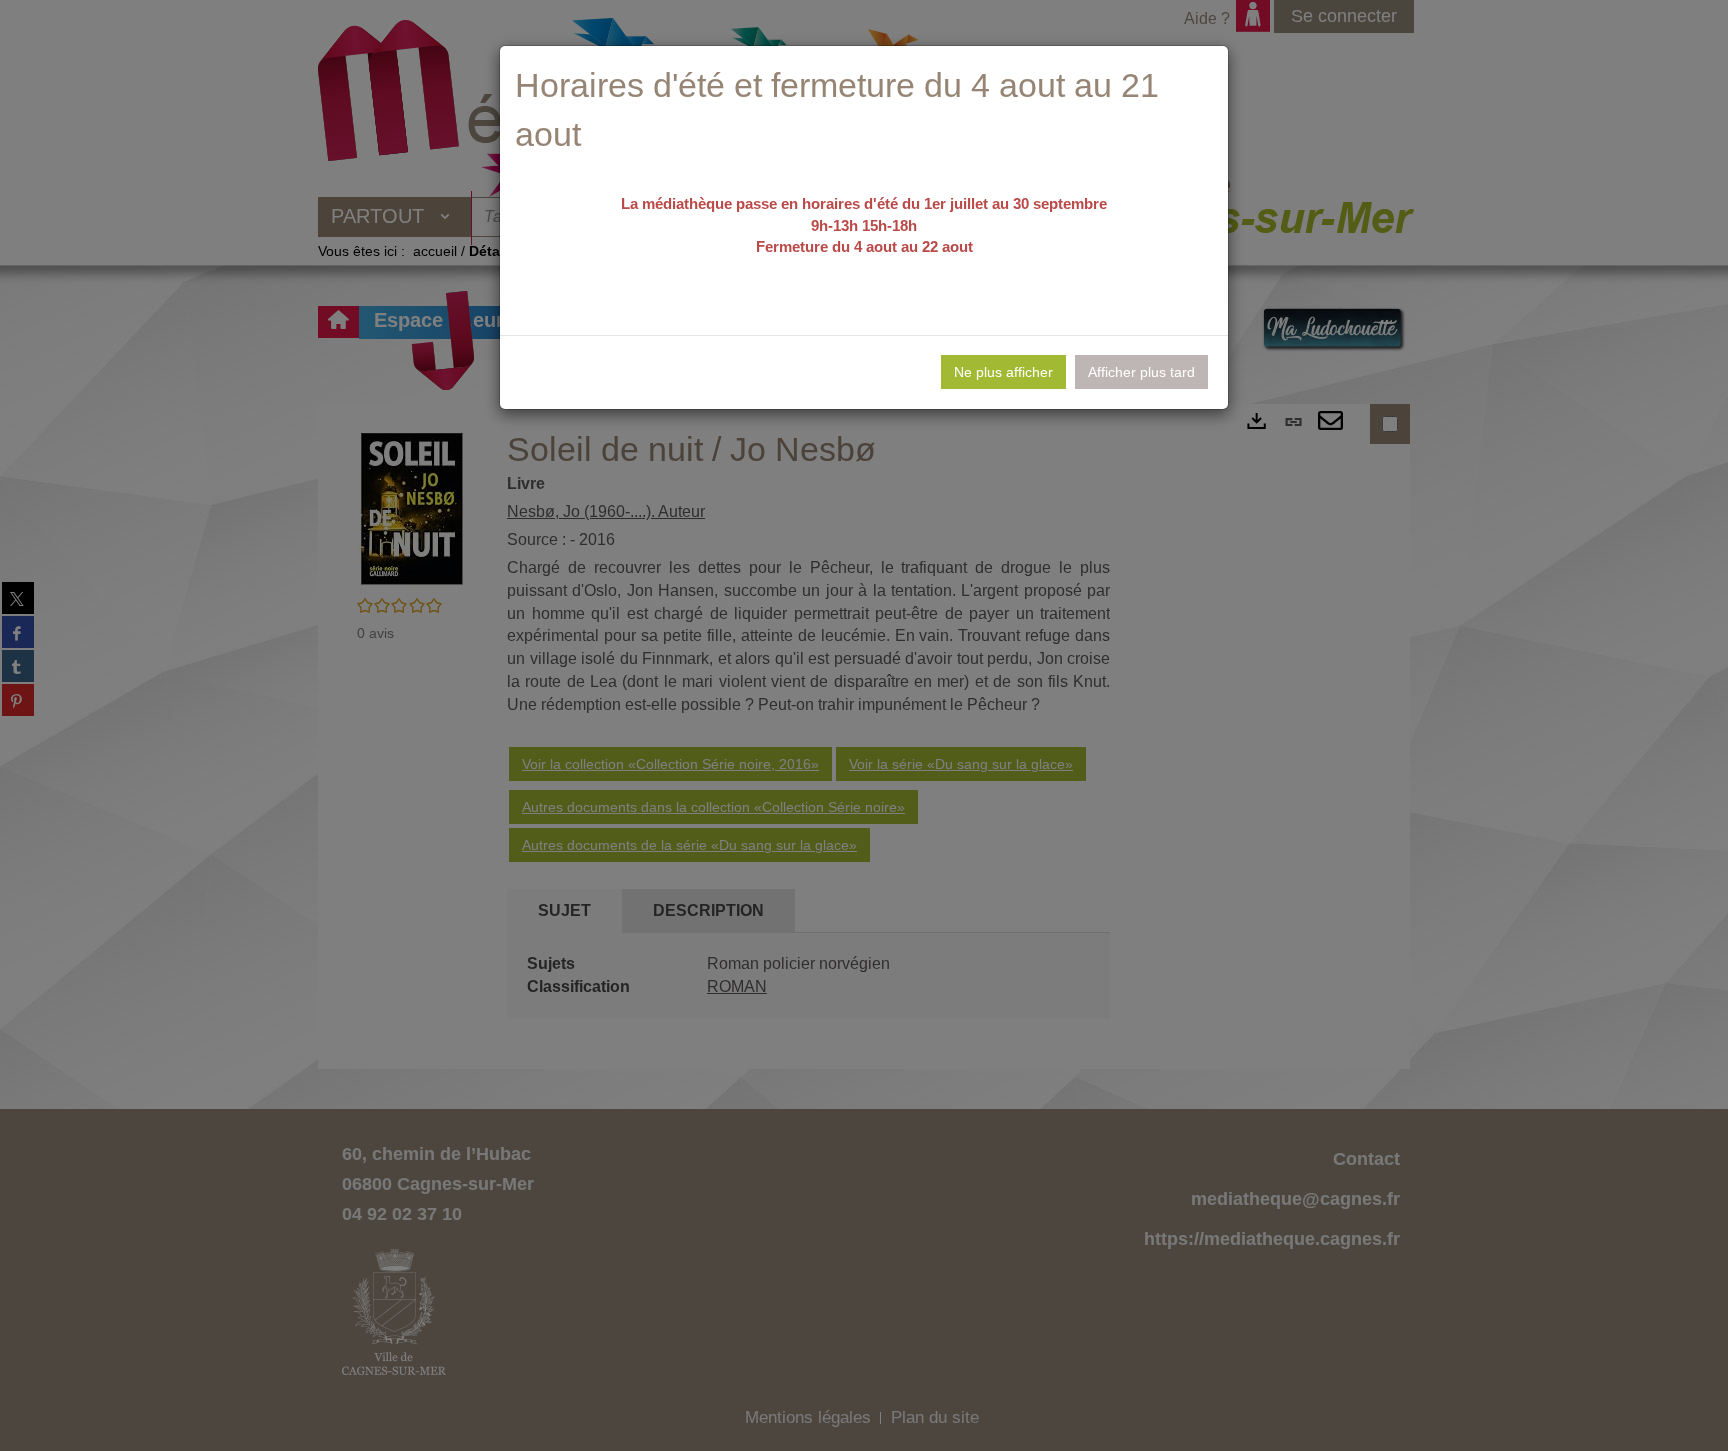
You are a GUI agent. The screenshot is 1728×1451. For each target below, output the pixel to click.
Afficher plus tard (1141, 372)
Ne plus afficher (1003, 372)
